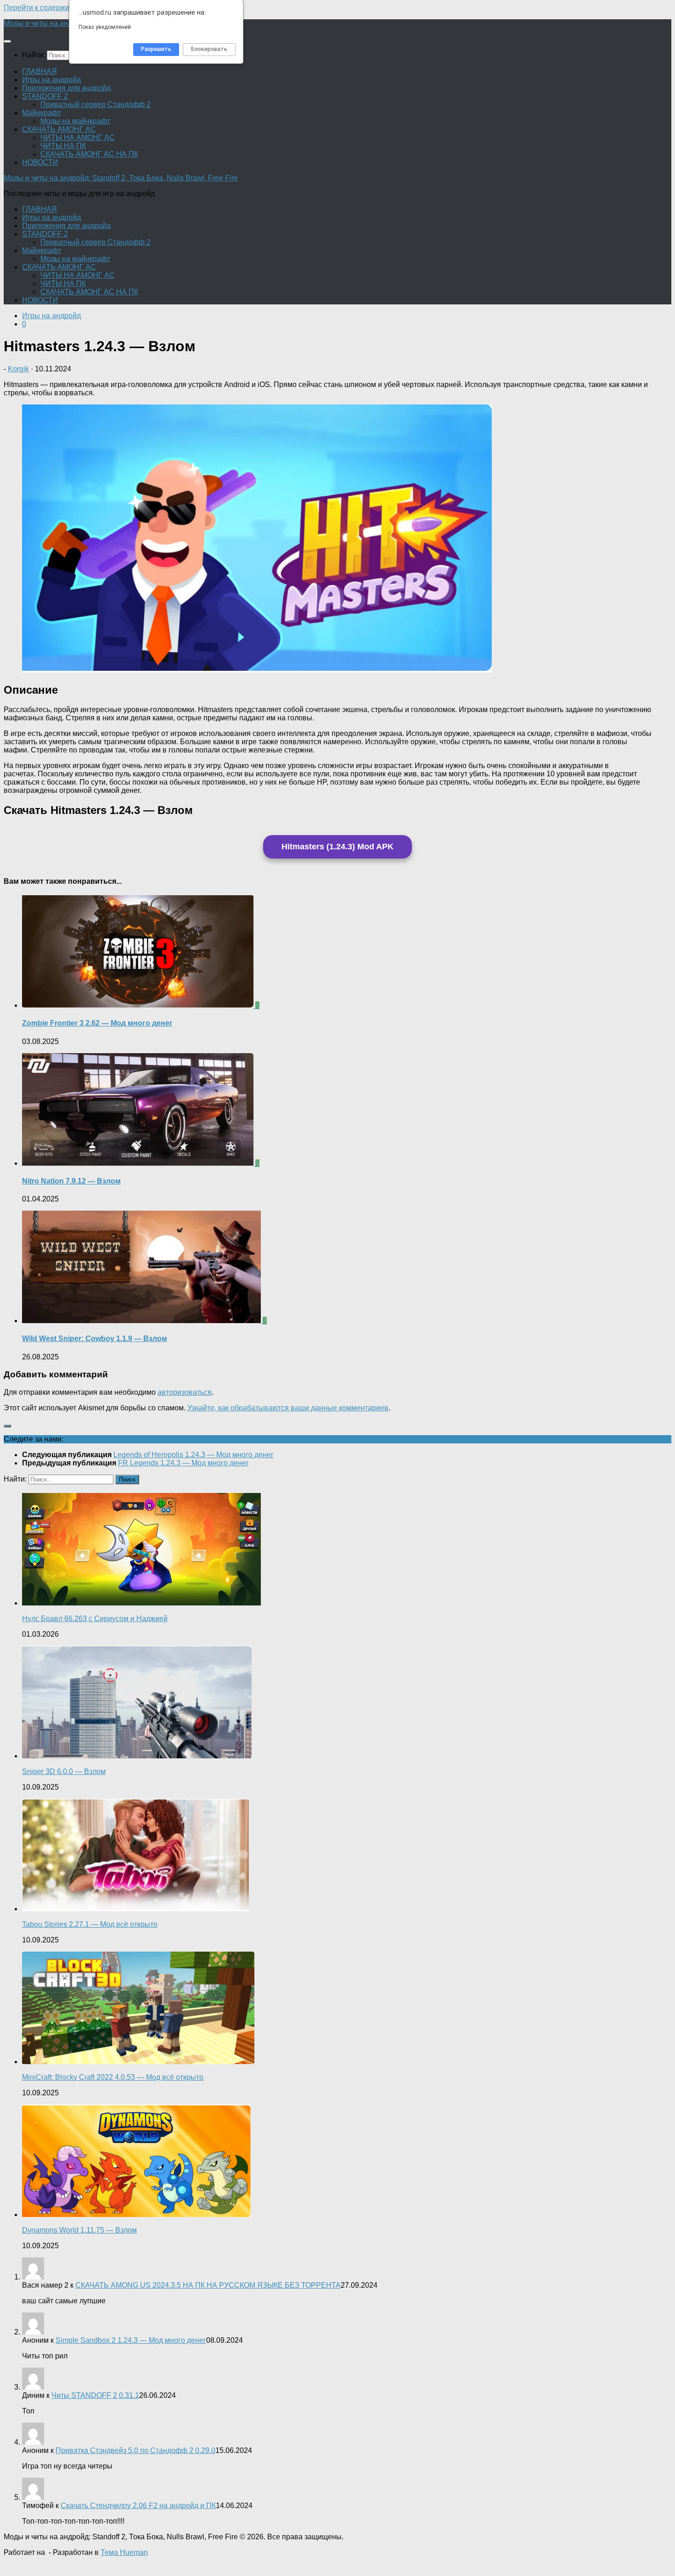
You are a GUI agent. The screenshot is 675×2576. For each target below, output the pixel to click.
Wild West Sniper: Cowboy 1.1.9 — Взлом (95, 1339)
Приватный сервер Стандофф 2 (96, 104)
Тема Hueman (124, 2552)
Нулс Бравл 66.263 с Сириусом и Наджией (95, 1619)
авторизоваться (185, 1392)
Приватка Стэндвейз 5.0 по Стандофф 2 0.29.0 (135, 2450)
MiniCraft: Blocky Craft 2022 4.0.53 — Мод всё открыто (113, 2077)
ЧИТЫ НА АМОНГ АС (78, 137)
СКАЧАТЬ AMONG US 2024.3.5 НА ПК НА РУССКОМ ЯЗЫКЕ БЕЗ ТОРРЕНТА (208, 2285)
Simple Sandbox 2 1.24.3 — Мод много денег (131, 2340)
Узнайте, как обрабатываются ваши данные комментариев (288, 1408)
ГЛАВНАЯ (39, 71)
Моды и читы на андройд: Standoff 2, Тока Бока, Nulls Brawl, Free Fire (121, 178)
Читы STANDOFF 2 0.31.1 (95, 2395)
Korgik (18, 369)
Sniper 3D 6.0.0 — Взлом (64, 1771)
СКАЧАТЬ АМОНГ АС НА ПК (89, 154)
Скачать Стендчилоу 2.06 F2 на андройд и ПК (138, 2506)
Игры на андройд (51, 80)
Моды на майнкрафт (75, 121)
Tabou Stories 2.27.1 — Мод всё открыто (90, 1924)
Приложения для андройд (66, 88)
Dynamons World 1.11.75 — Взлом (79, 2230)
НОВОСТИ (40, 162)
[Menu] (7, 41)
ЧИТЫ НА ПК (63, 146)
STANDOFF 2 (45, 96)
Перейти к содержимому (45, 8)
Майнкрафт (42, 113)
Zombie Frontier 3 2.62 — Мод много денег (97, 1023)
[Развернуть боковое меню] (7, 1426)
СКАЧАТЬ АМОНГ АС (59, 129)
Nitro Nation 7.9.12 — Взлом (71, 1181)
